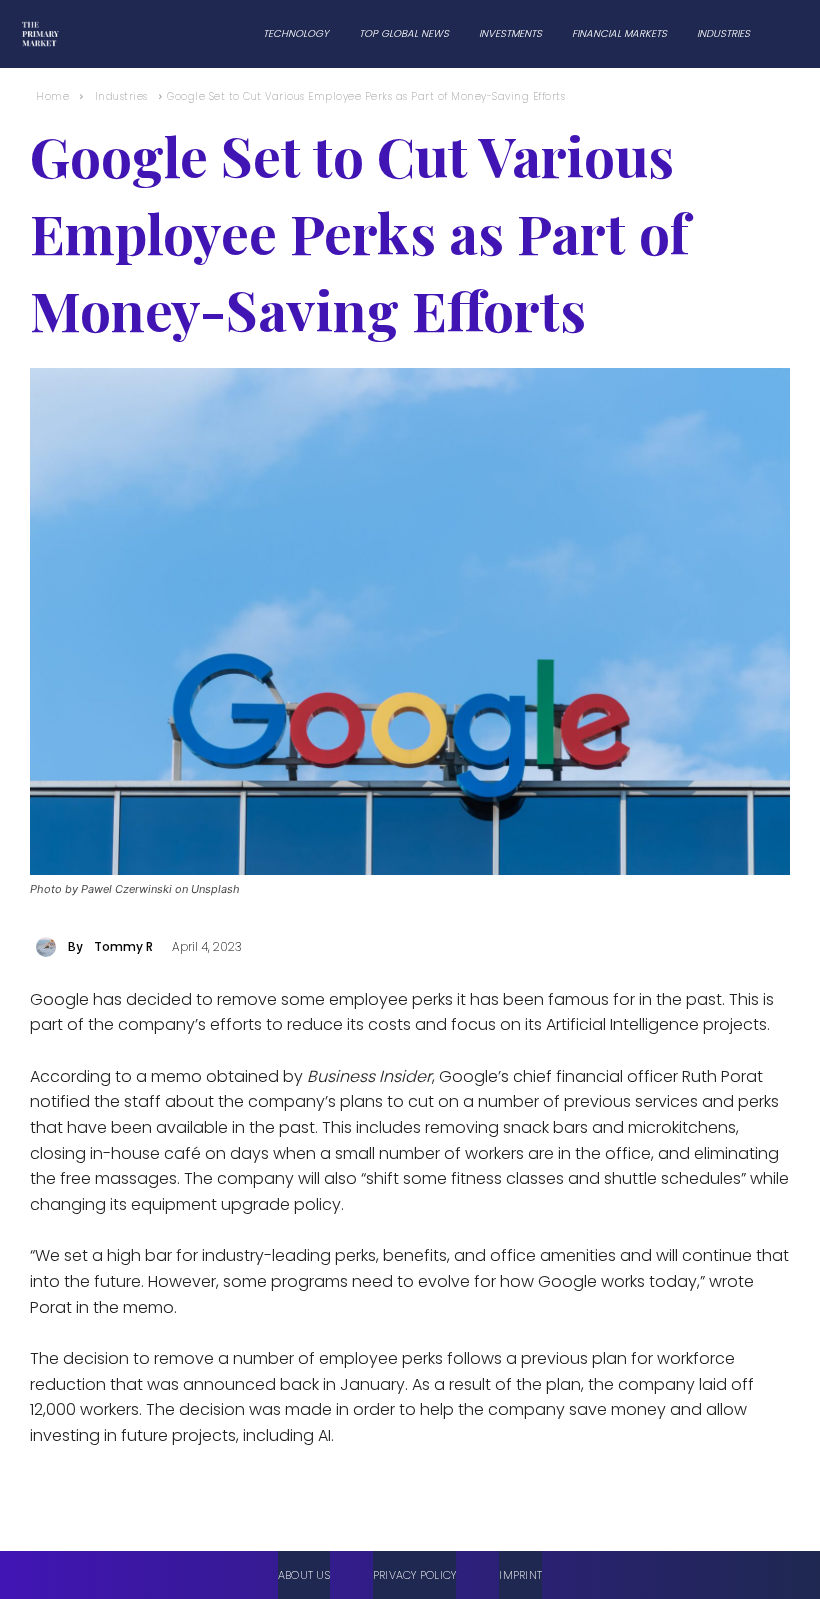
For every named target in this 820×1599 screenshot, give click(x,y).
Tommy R (123, 946)
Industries (121, 96)
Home (52, 96)
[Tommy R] (49, 947)
